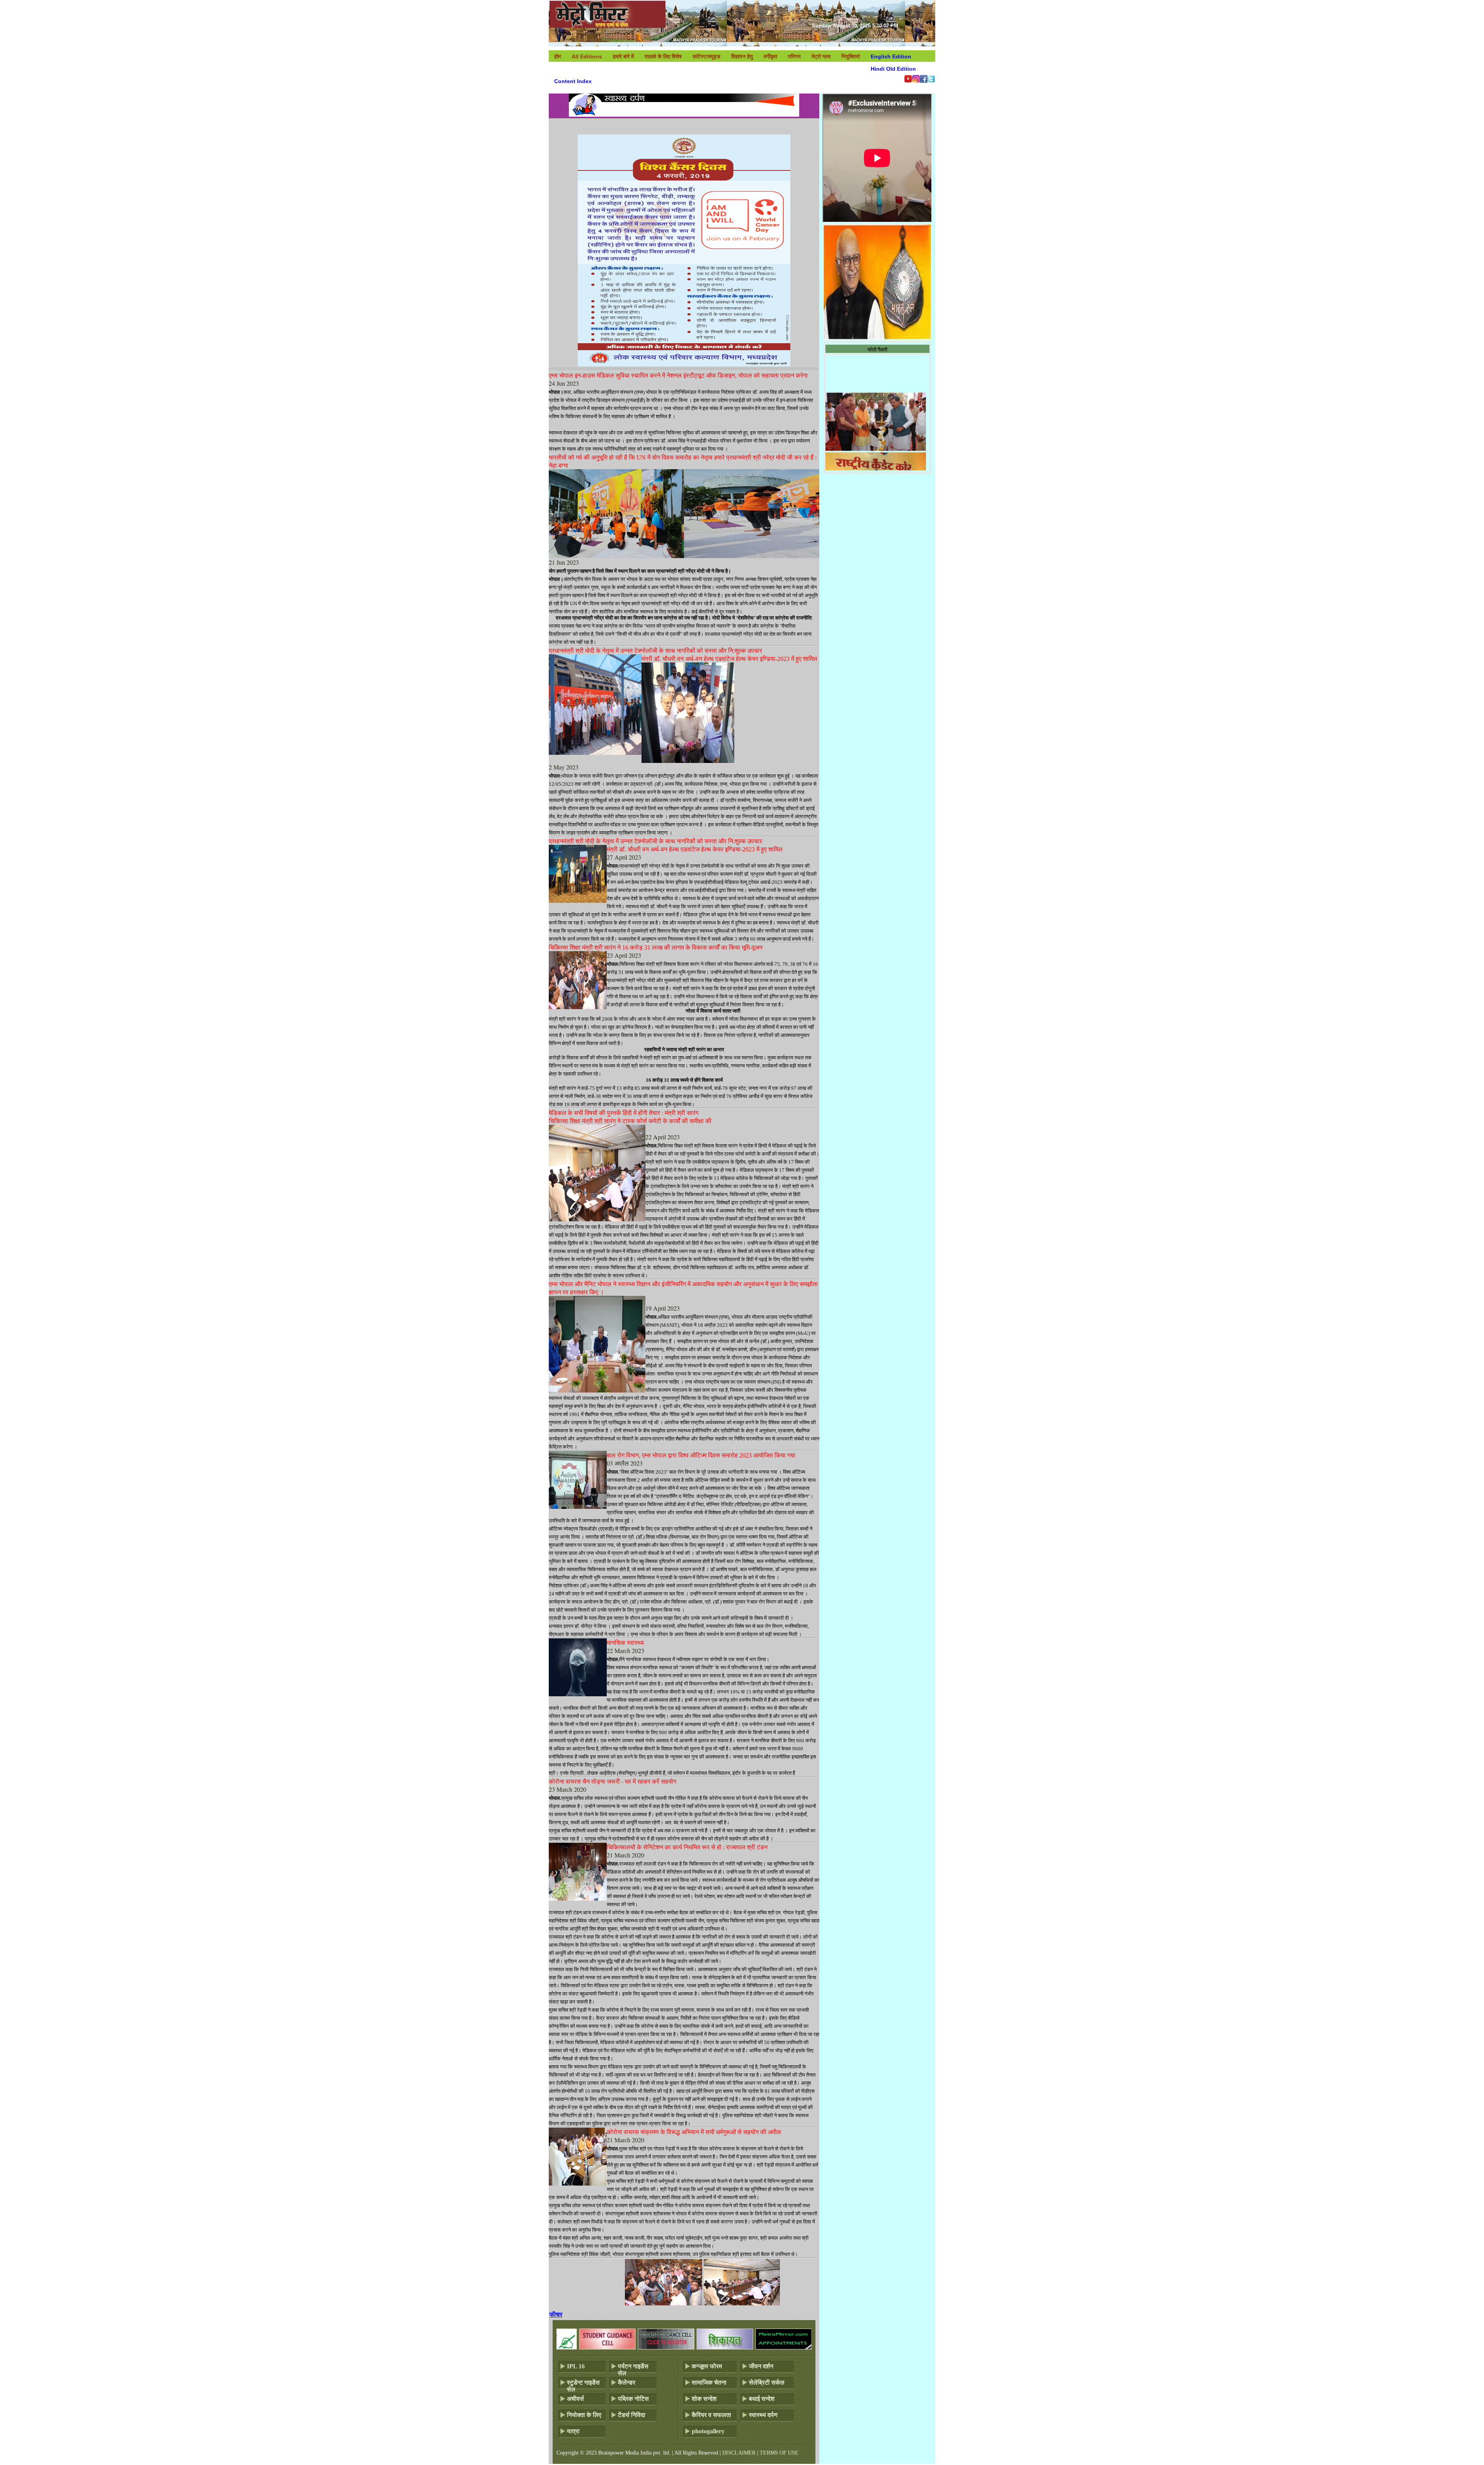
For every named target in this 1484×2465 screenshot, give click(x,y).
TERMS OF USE (779, 2453)
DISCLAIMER (739, 2453)
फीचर (556, 2314)
